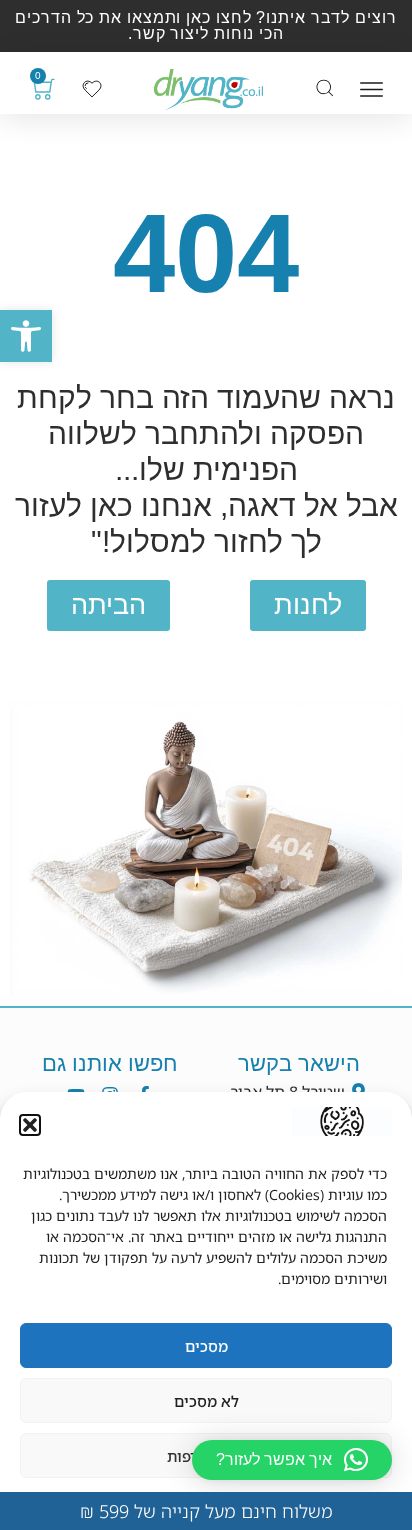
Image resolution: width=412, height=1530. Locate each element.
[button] (26, 336)
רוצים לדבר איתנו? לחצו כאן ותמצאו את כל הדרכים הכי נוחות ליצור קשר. (205, 25)
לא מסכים (206, 1401)
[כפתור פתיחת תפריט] (371, 89)
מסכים (206, 1346)
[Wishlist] (92, 89)
